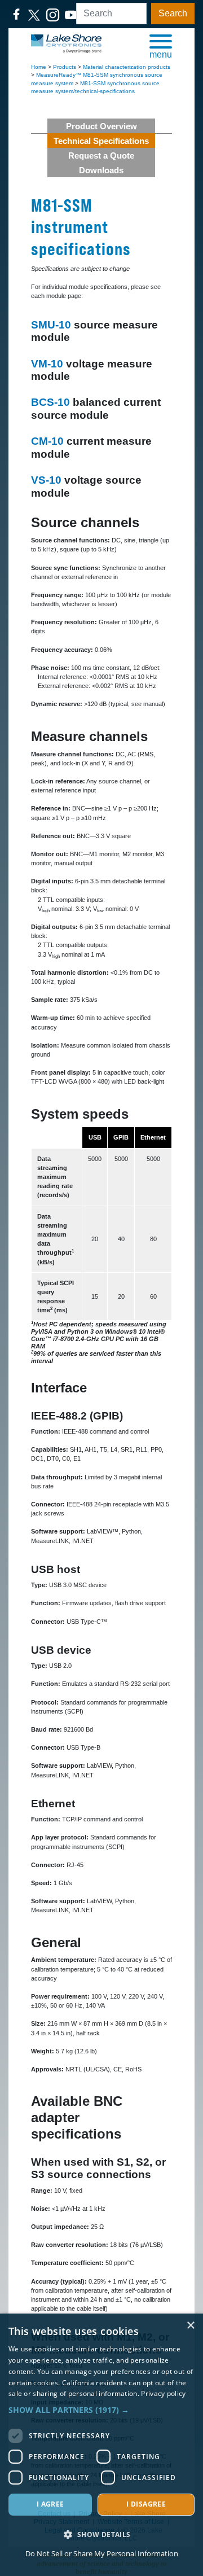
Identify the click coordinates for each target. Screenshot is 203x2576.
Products (65, 67)
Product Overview (101, 126)
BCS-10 (50, 402)
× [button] (190, 2326)
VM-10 (47, 364)
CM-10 (47, 441)
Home (39, 67)
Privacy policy (163, 2393)
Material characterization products (127, 67)
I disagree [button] (146, 2504)
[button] (161, 46)
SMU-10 (51, 325)
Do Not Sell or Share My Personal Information (102, 2553)
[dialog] (101, 2445)
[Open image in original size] (66, 43)
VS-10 (46, 480)
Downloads (101, 170)
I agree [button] (50, 2504)
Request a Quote (101, 155)
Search (173, 13)
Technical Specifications (101, 141)
